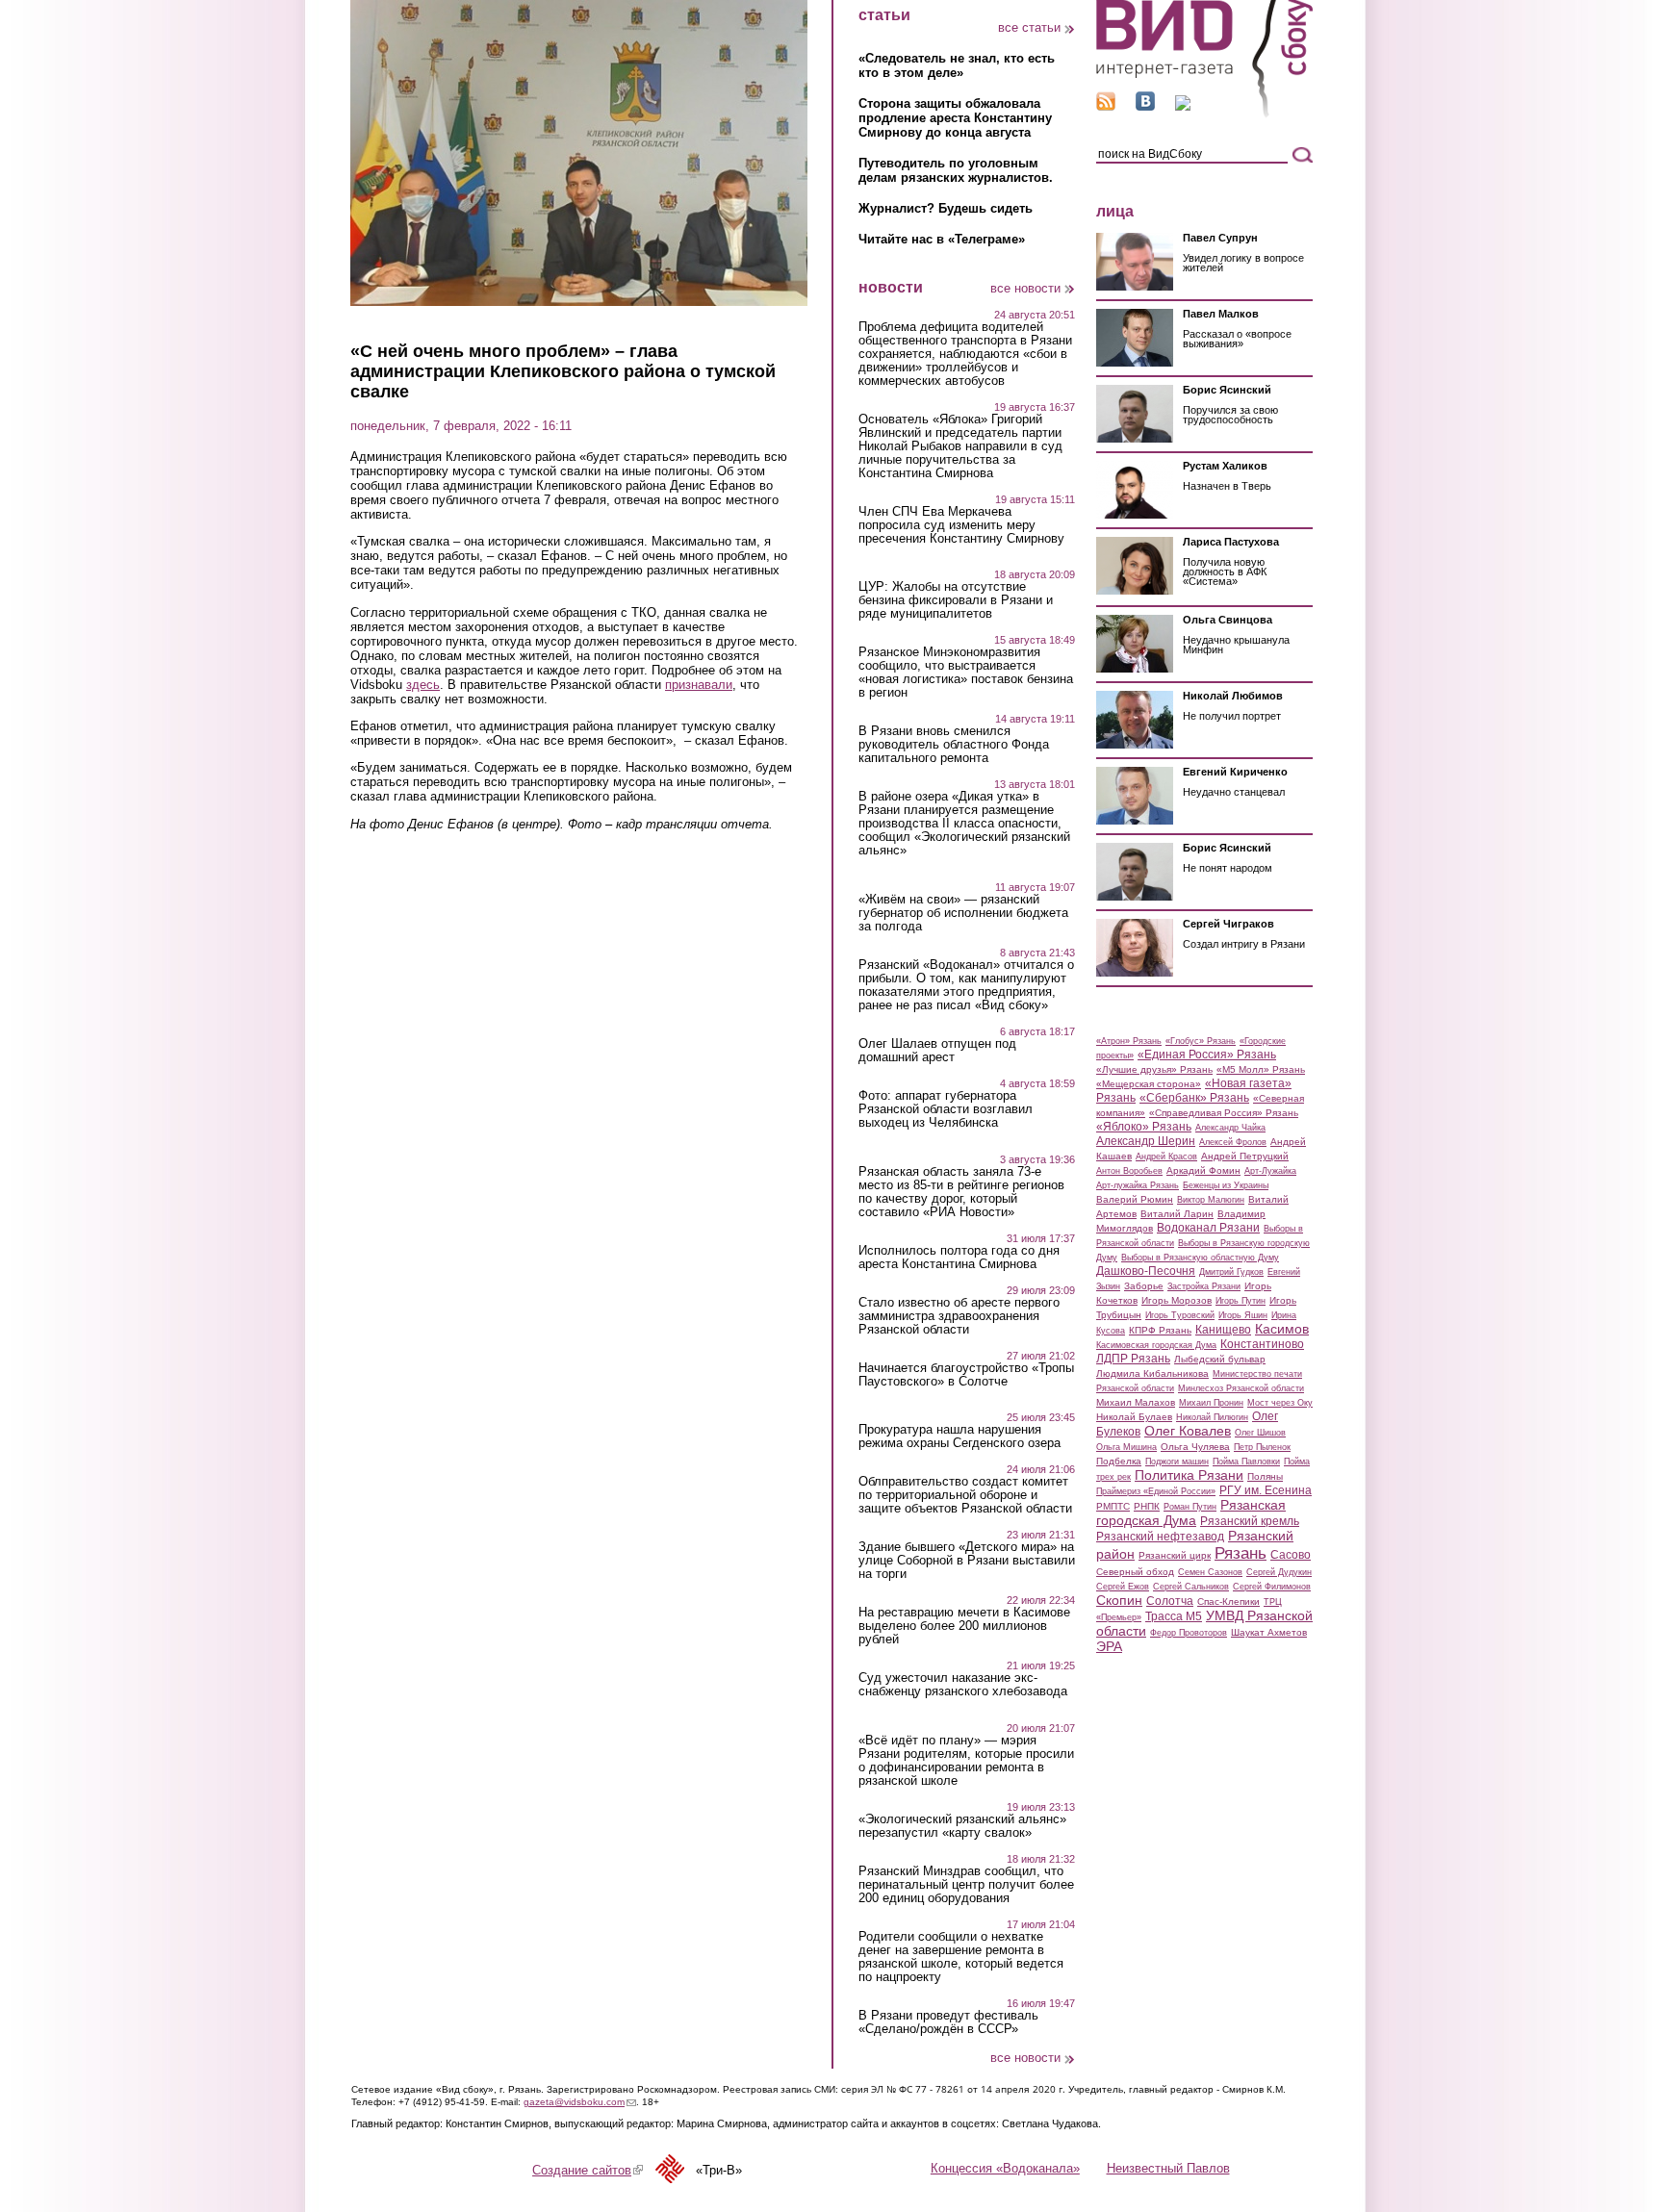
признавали (699, 685)
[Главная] (1204, 114)
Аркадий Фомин (1203, 1170)
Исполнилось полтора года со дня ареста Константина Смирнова (959, 1258)
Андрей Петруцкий (1245, 1156)
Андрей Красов (1166, 1157)
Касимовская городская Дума (1156, 1345)
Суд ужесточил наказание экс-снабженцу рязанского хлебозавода (963, 1685)
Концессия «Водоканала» (1005, 2168)
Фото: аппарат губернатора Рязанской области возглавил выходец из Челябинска (946, 1109)
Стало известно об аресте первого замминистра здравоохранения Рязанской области (959, 1316)
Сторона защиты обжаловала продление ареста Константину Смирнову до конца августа (955, 118)
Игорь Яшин (1243, 1315)
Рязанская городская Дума (1191, 1513)
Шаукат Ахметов (1269, 1632)
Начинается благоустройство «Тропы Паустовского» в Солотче (966, 1375)
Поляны (1265, 1476)
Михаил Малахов (1136, 1402)
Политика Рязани (1189, 1475)
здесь (423, 685)
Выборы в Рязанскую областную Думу (1200, 1258)
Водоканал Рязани (1208, 1228)
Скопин (1119, 1600)
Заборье (1144, 1286)
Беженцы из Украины (1226, 1185)
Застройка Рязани (1204, 1286)
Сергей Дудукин (1279, 1572)
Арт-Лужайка (1270, 1171)
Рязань (1241, 1553)
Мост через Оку (1280, 1403)
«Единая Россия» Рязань (1207, 1055)
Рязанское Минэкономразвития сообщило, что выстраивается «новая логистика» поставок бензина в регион (966, 673)
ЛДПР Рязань (1133, 1359)
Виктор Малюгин (1211, 1200)
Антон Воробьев (1129, 1171)
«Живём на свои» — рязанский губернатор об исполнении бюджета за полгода (963, 913)
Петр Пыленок (1262, 1447)
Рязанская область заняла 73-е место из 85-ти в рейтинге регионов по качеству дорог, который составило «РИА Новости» (961, 1192)
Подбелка (1119, 1461)
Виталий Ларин (1177, 1214)
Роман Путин (1190, 1507)
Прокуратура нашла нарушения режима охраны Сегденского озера (959, 1437)
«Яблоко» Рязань (1144, 1127)
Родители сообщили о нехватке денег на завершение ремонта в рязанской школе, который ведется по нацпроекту (961, 1957)
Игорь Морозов (1177, 1300)
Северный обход (1135, 1572)
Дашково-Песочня (1146, 1271)
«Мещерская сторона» (1149, 1084)
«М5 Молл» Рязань (1261, 1069)
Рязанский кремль (1250, 1521)
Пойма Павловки (1246, 1462)
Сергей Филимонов (1272, 1587)
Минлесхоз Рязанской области (1241, 1388)
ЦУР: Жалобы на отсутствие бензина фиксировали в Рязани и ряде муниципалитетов (956, 600)
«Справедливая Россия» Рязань (1224, 1113)
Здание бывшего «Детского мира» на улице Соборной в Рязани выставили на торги (967, 1561)
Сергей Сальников (1191, 1587)
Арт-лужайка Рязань (1138, 1185)
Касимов (1282, 1329)
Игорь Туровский (1180, 1315)
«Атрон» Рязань (1129, 1041)
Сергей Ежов (1123, 1587)
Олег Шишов (1260, 1433)
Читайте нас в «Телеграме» (942, 239)
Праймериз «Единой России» (1156, 1491)
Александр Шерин (1146, 1141)
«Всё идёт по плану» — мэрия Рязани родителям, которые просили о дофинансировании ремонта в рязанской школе (966, 1761)
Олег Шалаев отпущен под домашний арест (937, 1051)
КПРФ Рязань (1160, 1330)
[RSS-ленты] (1106, 106)
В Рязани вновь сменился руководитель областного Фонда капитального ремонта (954, 745)
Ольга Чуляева (1195, 1447)
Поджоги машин (1177, 1462)
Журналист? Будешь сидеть (946, 208)
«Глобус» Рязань (1201, 1041)
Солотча (1170, 1601)
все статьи (1029, 27)
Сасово (1291, 1555)
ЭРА (1109, 1646)
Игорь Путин (1241, 1301)
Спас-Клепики (1228, 1602)
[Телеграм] (1183, 106)
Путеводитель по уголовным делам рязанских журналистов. (956, 170)
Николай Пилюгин (1212, 1417)
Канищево (1223, 1330)
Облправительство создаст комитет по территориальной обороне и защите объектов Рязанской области (965, 1495)
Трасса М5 (1174, 1616)
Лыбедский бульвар (1220, 1359)
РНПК (1147, 1506)
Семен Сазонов (1210, 1572)
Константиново (1262, 1344)
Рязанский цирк (1175, 1555)
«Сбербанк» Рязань (1194, 1098)
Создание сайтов (588, 2170)
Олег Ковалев (1188, 1431)
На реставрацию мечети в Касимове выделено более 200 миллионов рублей (964, 1626)
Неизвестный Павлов (1168, 2168)
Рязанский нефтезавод (1160, 1537)
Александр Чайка (1230, 1128)
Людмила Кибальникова (1152, 1373)
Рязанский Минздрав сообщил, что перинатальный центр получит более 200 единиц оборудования (966, 1885)
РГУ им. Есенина (1266, 1490)
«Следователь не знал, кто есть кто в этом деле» (957, 65)
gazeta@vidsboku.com (580, 2102)
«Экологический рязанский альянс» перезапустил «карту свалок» (962, 1826)
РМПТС (1113, 1506)
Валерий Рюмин (1135, 1199)
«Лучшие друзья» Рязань (1154, 1069)
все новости (1025, 288)
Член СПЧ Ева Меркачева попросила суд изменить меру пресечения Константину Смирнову (961, 525)
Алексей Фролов (1233, 1142)
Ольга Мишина (1126, 1447)
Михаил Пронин (1211, 1403)
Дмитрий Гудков (1231, 1272)
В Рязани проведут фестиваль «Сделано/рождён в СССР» (948, 2022)
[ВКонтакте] (1145, 106)
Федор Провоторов (1189, 1633)
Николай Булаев (1134, 1417)
